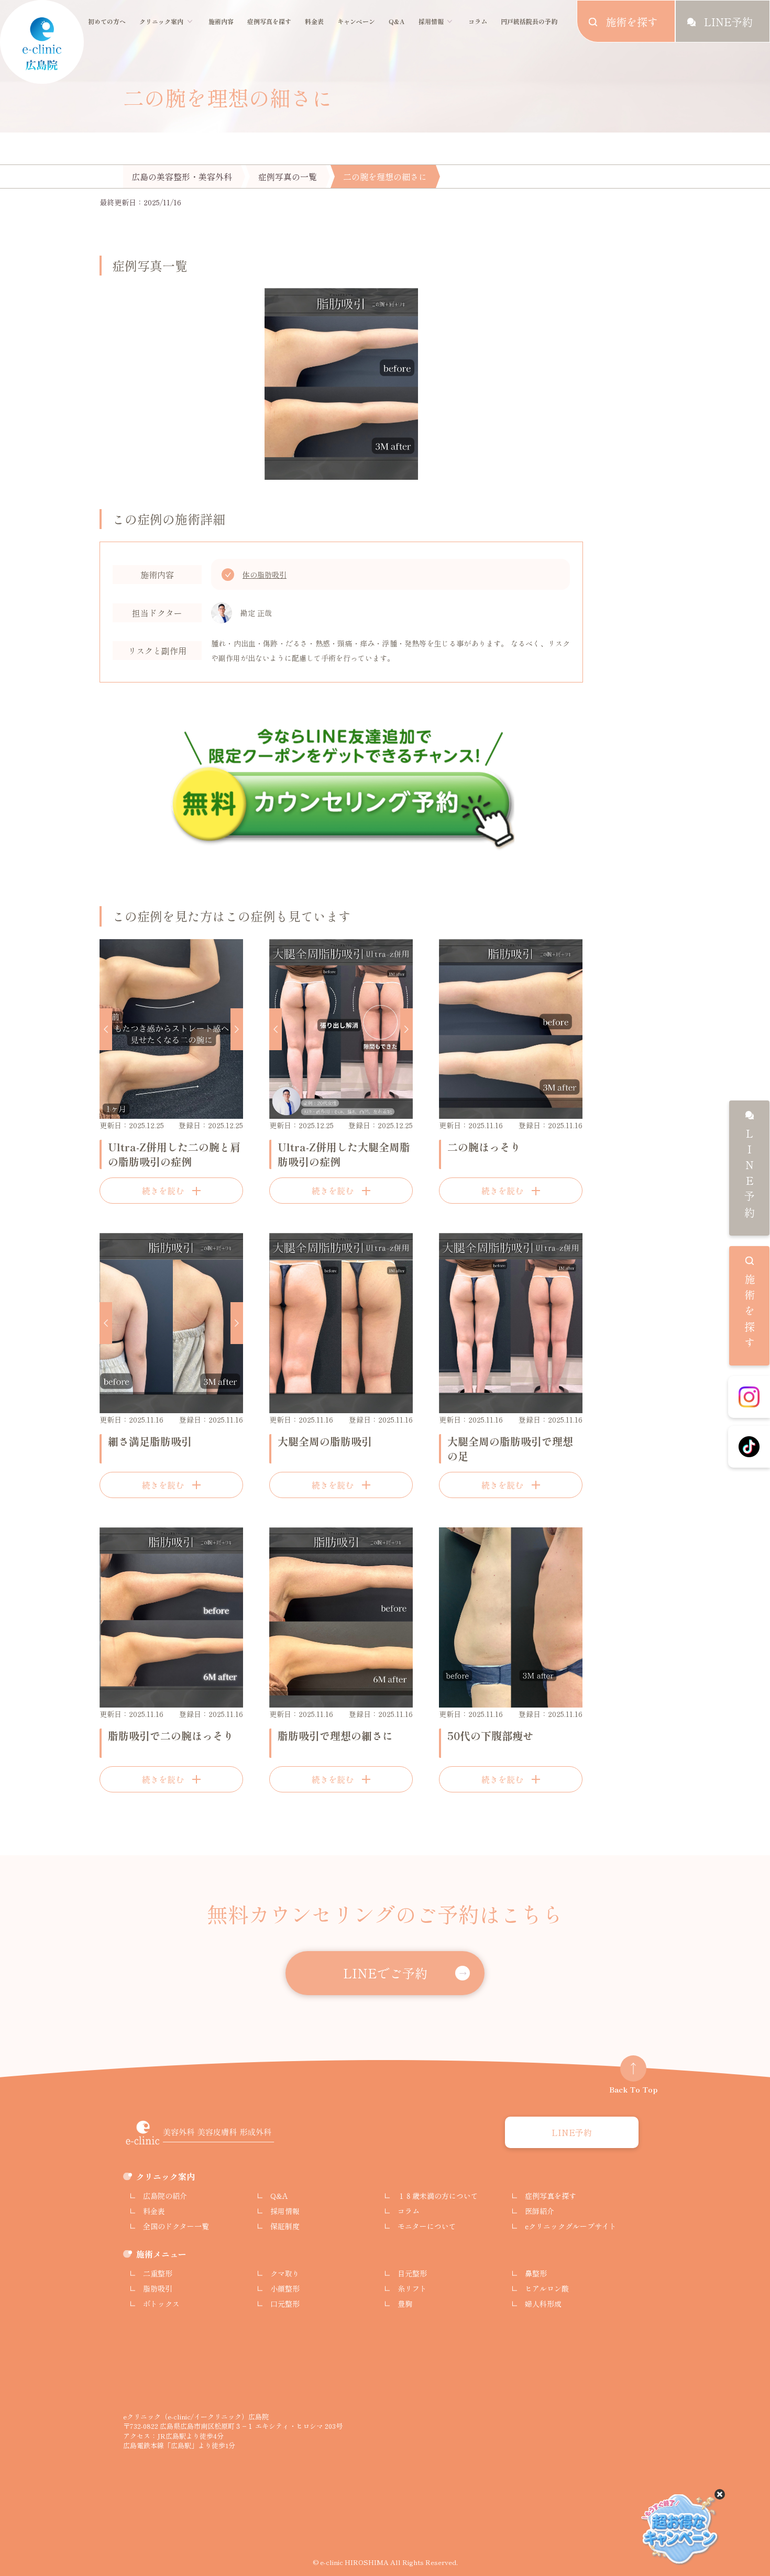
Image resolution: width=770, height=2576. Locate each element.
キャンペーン (356, 21)
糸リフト (412, 2288)
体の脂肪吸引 (265, 575)
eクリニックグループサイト (571, 2226)
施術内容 (221, 21)
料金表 (314, 21)
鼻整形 (536, 2273)
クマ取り (285, 2273)
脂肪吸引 (158, 2288)
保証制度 (285, 2226)
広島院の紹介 (165, 2196)
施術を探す (749, 1313)
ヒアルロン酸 (547, 2288)
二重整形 (158, 2273)
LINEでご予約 (385, 1973)
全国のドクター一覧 (176, 2226)
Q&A (397, 21)
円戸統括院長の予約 (529, 21)
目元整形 (412, 2273)
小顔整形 (285, 2288)
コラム (478, 21)
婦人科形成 (543, 2304)
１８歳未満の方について (438, 2196)
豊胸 (405, 2304)
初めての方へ (107, 21)
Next (237, 1029)
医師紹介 (540, 2211)
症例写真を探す (269, 21)
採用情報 (431, 21)
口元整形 (285, 2304)
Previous (106, 1029)
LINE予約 (749, 1175)
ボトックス (161, 2304)
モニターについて (427, 2226)
